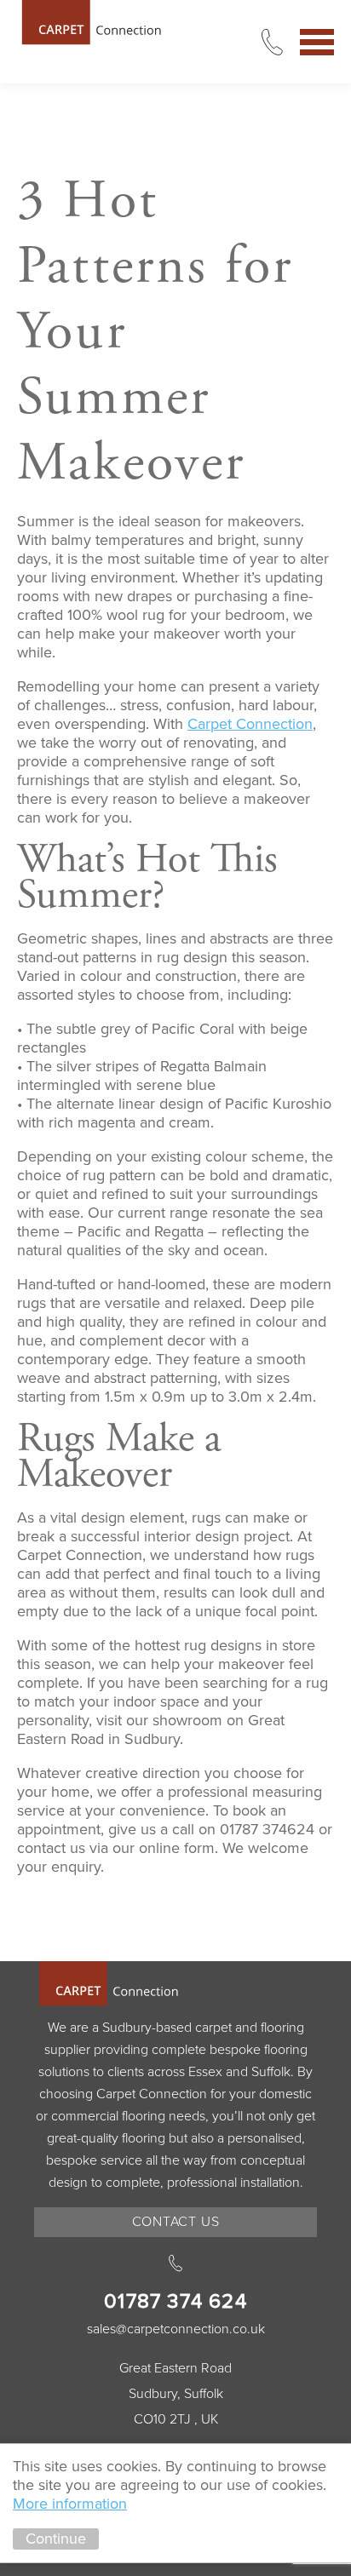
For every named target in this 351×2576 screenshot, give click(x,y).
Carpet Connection (94, 23)
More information (70, 2504)
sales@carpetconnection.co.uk (176, 2329)
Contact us (176, 2222)
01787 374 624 (175, 2301)
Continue (56, 2539)
